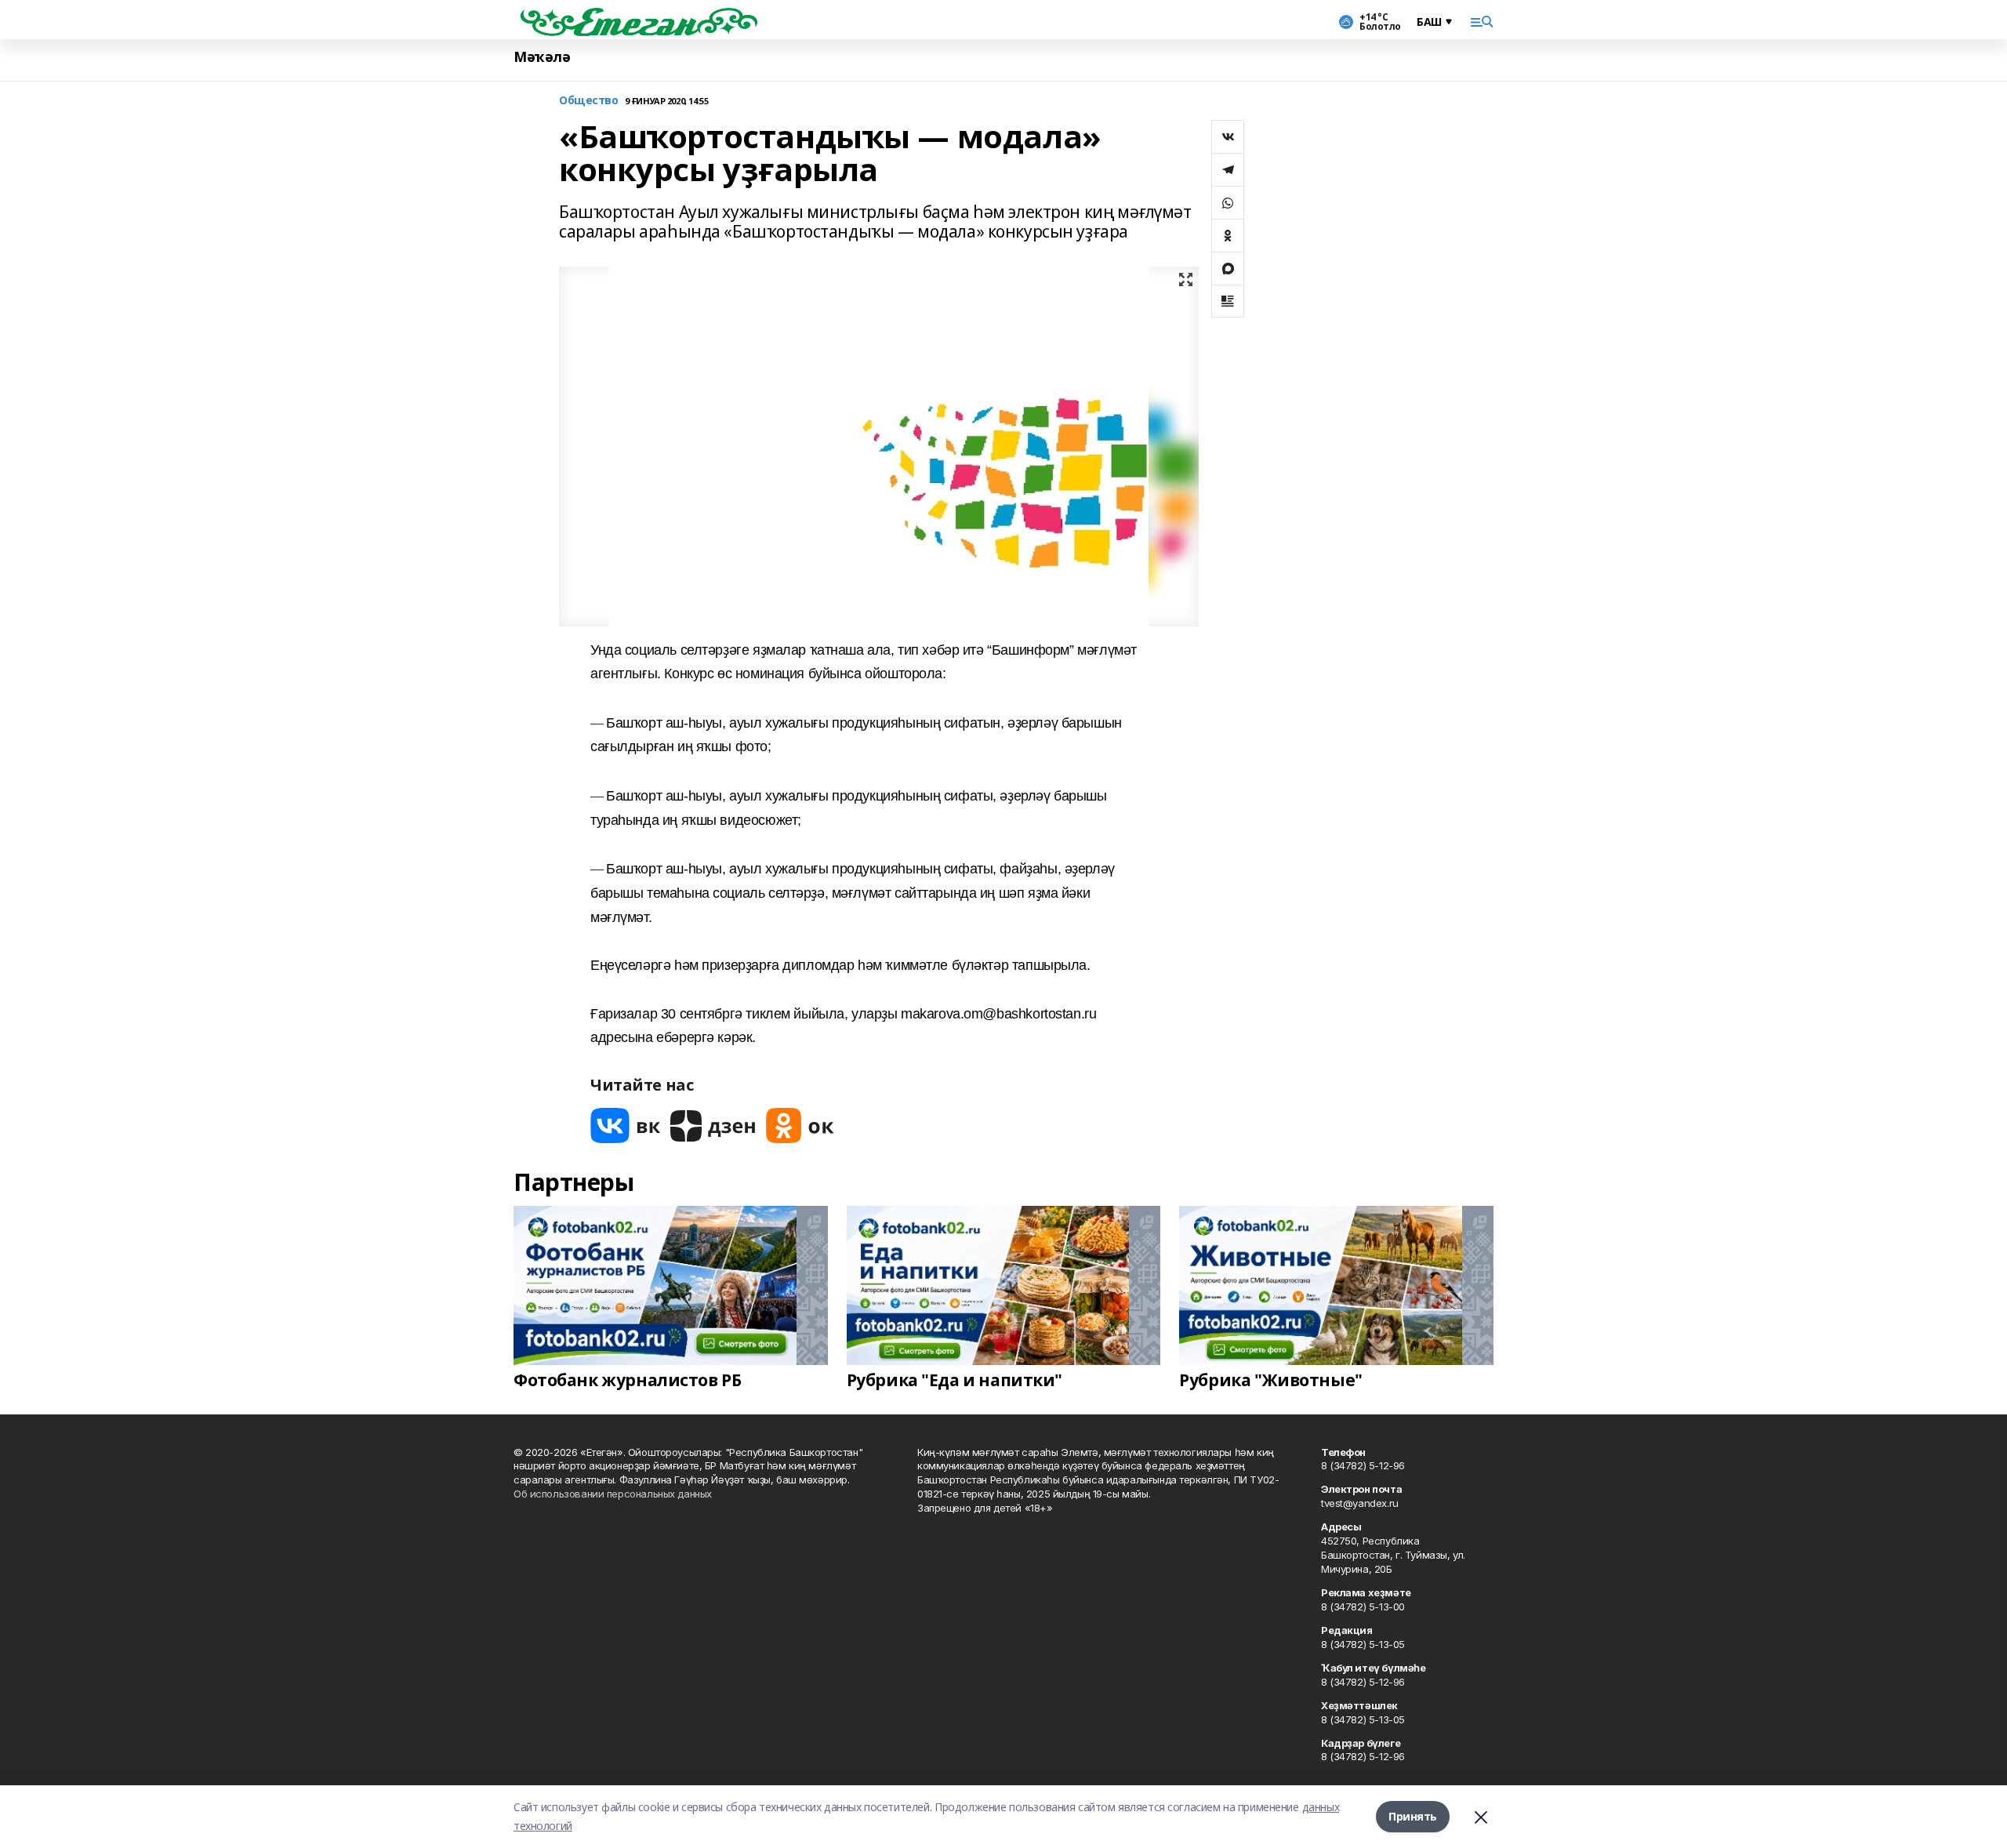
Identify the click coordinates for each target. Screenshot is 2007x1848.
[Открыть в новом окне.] (626, 1126)
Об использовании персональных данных (613, 1494)
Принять (1413, 1816)
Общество (589, 101)
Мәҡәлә (542, 57)
